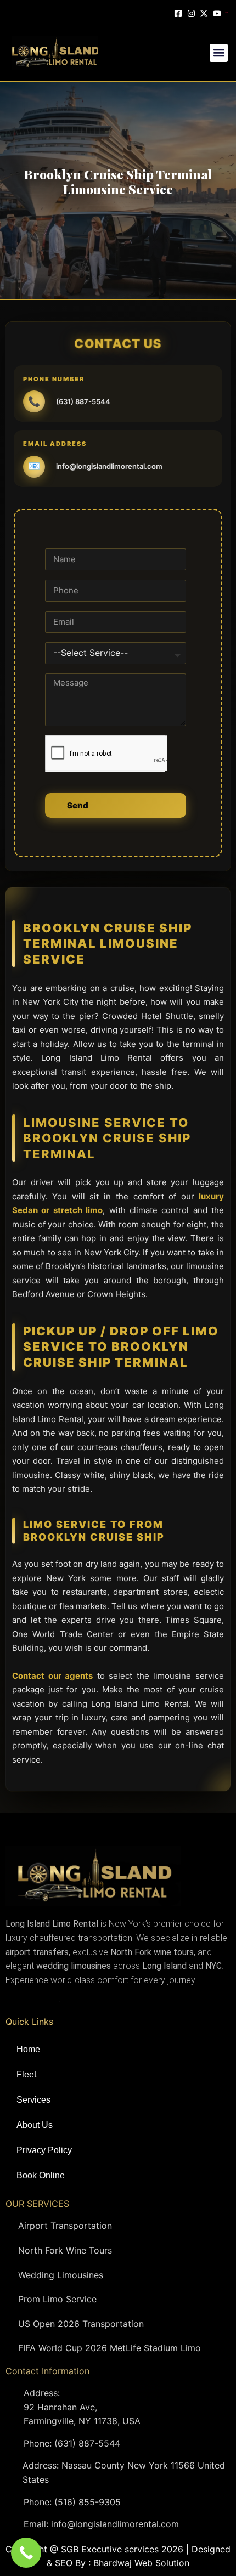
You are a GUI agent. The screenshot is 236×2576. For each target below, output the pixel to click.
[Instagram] (193, 12)
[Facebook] (179, 12)
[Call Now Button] (26, 2553)
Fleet (26, 2074)
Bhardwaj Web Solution (141, 2563)
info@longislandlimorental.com (109, 466)
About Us (35, 2125)
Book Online (41, 2175)
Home (28, 2049)
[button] (219, 53)
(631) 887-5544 (83, 401)
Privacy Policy (44, 2150)
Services (33, 2100)
